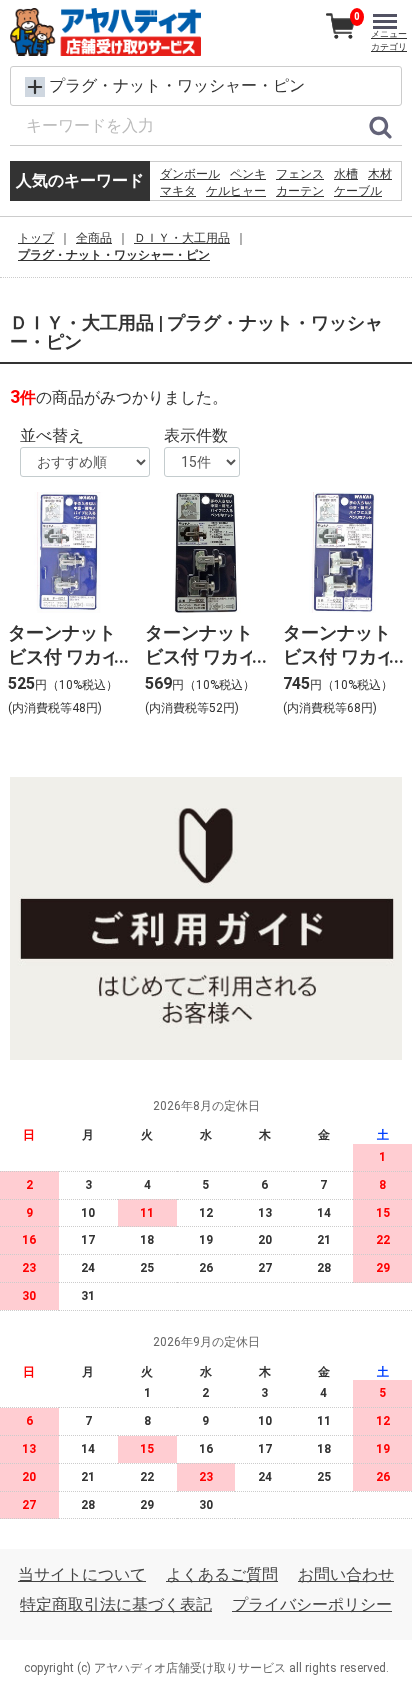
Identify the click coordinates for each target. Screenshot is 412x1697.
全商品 (94, 238)
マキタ (178, 191)
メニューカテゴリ (389, 40)
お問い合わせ (346, 1574)
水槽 (346, 174)
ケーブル (358, 191)
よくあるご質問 (222, 1574)
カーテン (300, 191)
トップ (36, 238)
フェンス (300, 174)
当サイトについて (82, 1574)
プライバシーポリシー (312, 1605)
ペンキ (248, 174)
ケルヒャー (236, 191)
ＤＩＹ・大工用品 (182, 238)
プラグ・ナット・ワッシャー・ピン (114, 255)
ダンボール (190, 174)
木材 (380, 174)
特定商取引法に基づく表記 (116, 1605)
